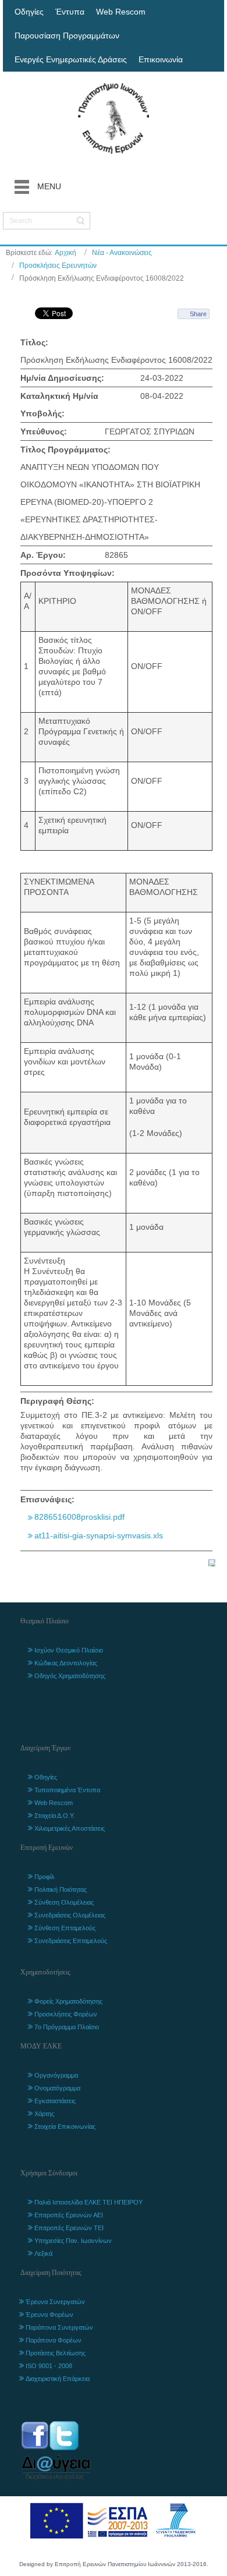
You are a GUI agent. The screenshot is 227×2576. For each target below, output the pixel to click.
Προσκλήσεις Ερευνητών (58, 266)
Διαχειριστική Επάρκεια (58, 2379)
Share (198, 314)
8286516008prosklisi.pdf (79, 1517)
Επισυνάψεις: (47, 1499)
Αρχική (65, 253)
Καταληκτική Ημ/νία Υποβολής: (59, 405)
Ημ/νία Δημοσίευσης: (62, 378)
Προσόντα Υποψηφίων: (68, 573)
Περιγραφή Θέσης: (57, 1401)
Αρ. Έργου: (43, 555)
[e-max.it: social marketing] (212, 1562)
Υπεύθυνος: (44, 431)
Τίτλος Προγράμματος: (65, 450)
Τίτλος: (34, 342)
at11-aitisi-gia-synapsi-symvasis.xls (99, 1535)
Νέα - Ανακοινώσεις (122, 253)
